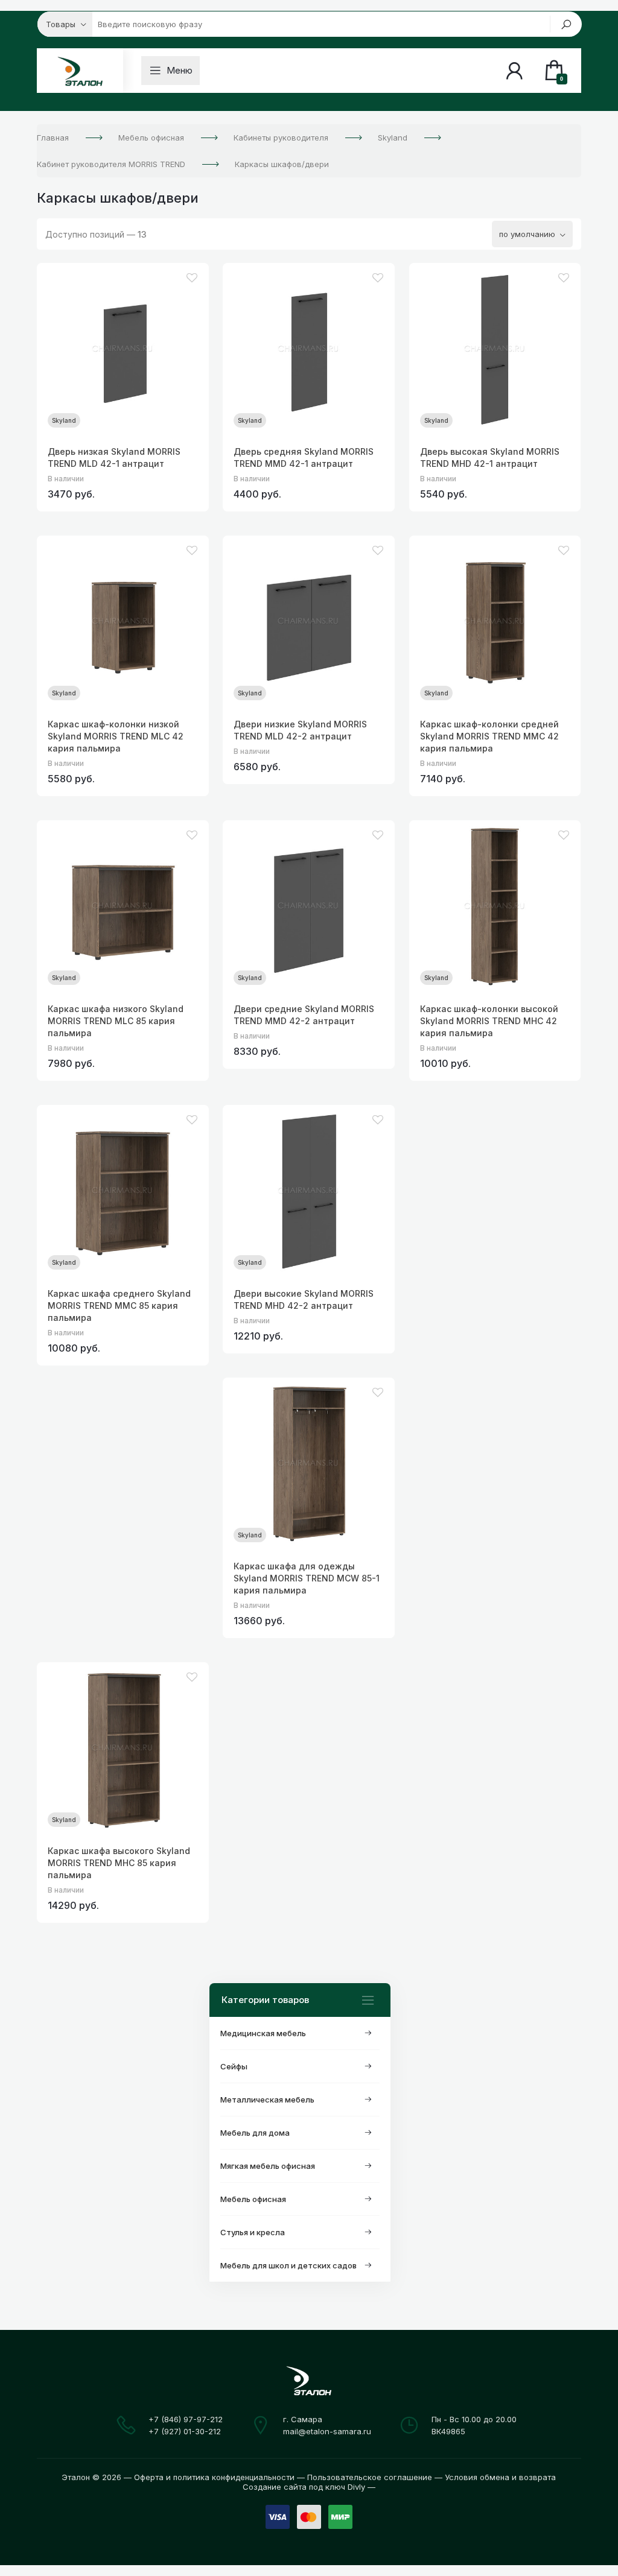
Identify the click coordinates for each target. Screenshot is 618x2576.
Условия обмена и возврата (500, 2477)
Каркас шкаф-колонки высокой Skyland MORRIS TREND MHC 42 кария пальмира (489, 1021)
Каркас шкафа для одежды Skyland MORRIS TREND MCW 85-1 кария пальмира (307, 1578)
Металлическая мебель (267, 2100)
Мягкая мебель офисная (268, 2166)
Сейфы (234, 2066)
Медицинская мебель (263, 2033)
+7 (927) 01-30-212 (185, 2431)
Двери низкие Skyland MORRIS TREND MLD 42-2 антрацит (300, 730)
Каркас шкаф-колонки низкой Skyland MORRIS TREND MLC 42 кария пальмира (116, 736)
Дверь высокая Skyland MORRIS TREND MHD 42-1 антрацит (490, 457)
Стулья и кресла (253, 2232)
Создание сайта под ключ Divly (304, 2487)
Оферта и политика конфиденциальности (214, 2477)
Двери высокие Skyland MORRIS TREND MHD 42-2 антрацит (304, 1299)
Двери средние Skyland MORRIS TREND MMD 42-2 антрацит (304, 1015)
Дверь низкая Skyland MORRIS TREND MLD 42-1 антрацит (114, 457)
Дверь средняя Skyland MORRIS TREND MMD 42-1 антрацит (304, 457)
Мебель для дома (255, 2133)
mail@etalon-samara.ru (327, 2431)
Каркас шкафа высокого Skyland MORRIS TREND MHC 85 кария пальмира (119, 1863)
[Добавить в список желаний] (192, 278)
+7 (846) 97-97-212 (186, 2419)
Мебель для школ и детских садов (288, 2265)
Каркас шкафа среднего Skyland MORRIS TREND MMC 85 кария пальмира (119, 1305)
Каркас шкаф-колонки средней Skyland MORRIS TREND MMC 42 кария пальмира (489, 736)
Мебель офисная (253, 2199)
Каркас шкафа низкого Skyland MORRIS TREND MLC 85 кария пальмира (116, 1021)
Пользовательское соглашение (370, 2477)
